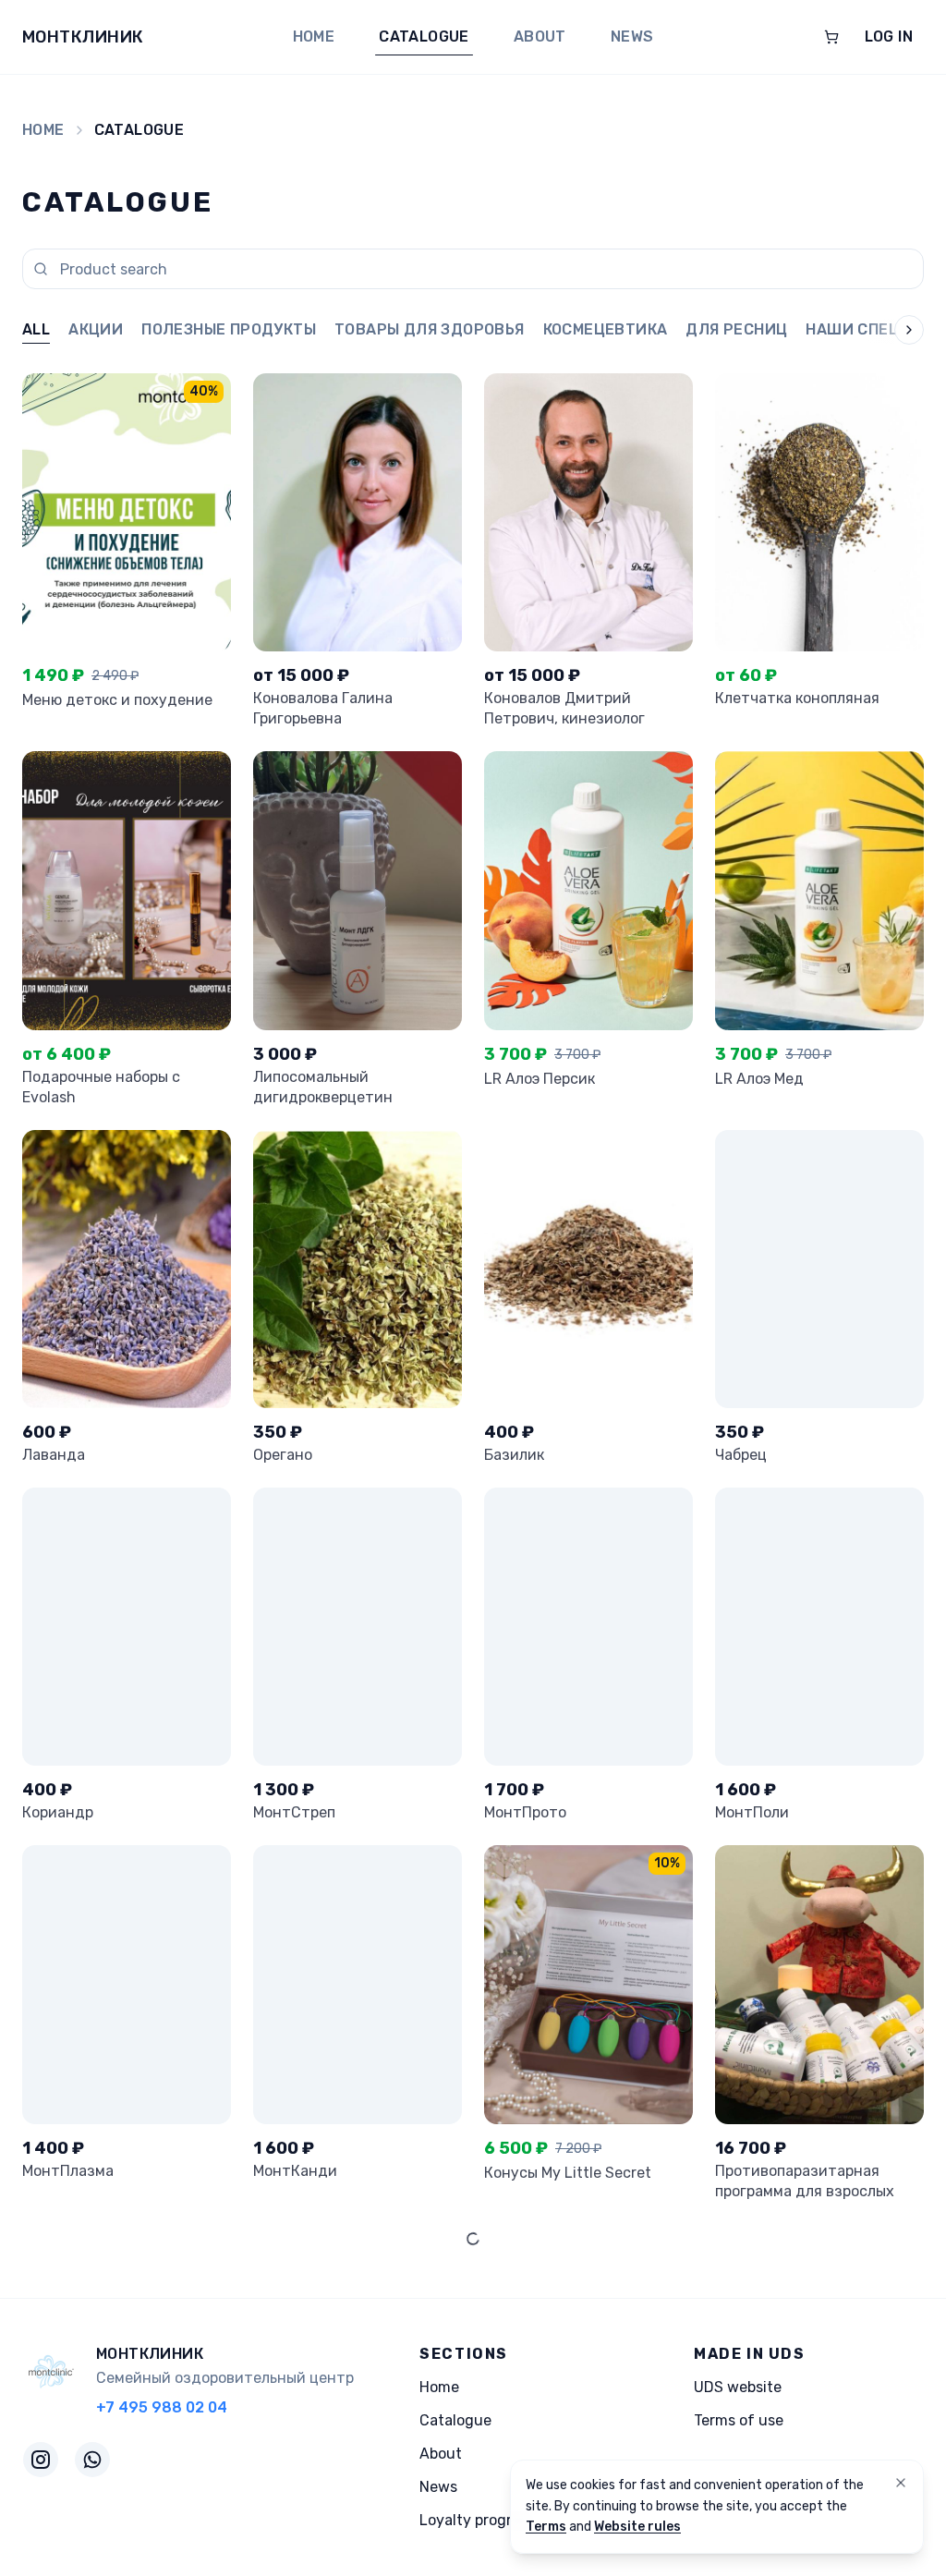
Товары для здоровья (430, 329)
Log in (889, 36)
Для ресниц (736, 329)
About (540, 36)
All (36, 329)
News (632, 36)
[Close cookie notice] (901, 2483)
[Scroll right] (894, 331)
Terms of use (739, 2420)
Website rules (637, 2527)
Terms (546, 2527)
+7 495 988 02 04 (162, 2407)
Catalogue (424, 36)
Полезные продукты (229, 329)
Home (314, 36)
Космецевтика (606, 329)
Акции (96, 329)
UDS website (738, 2387)
